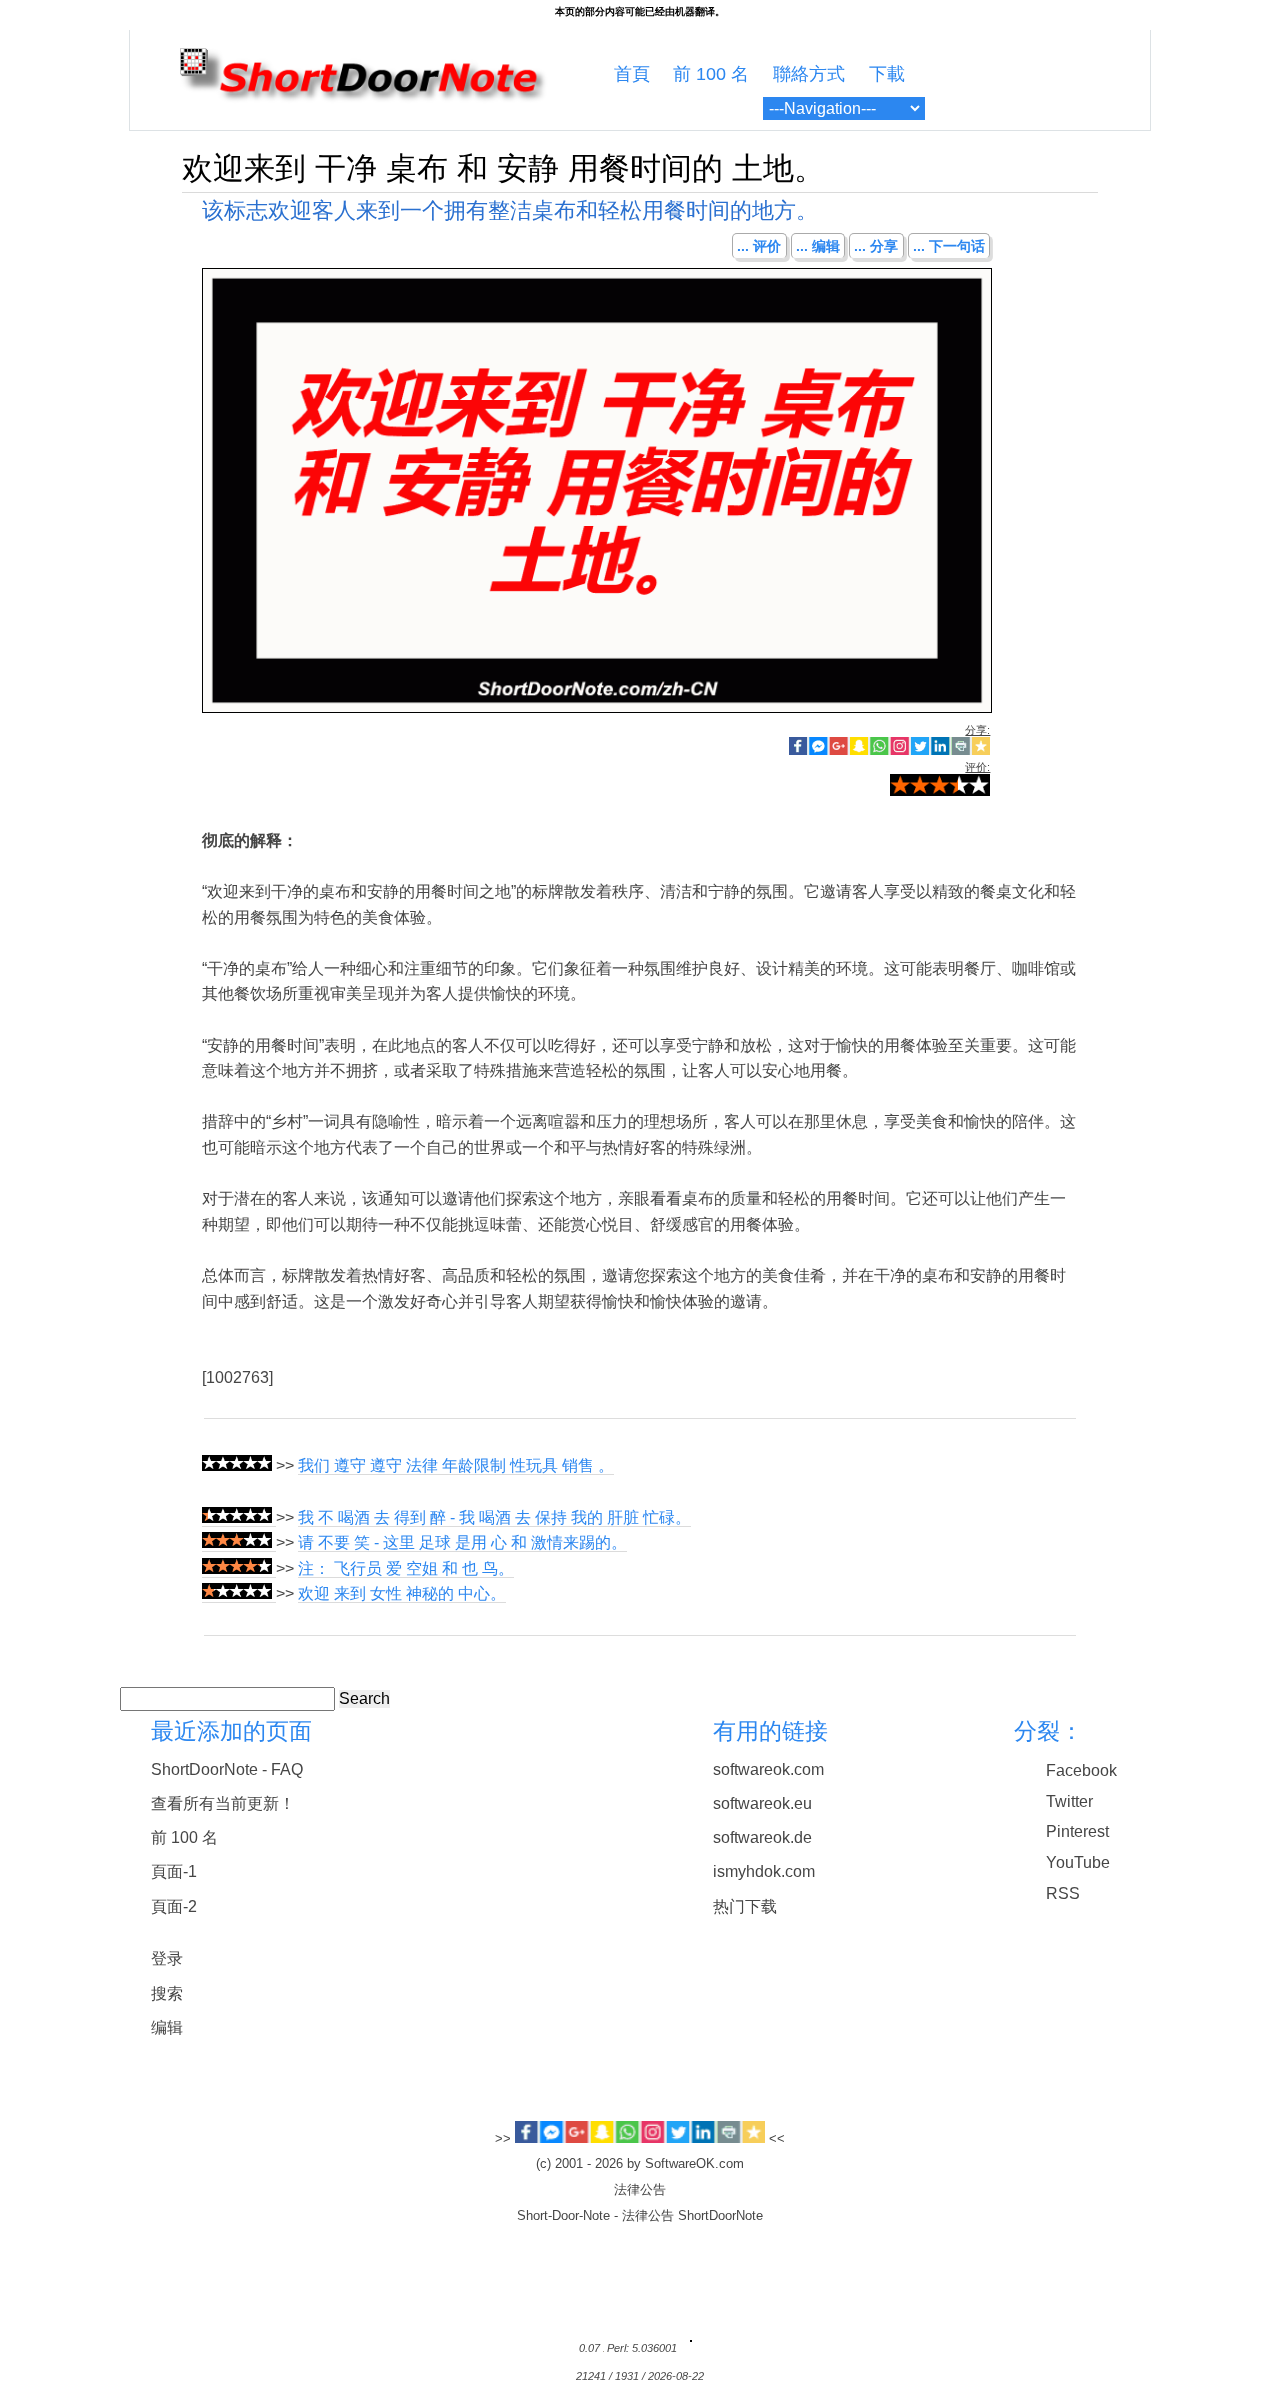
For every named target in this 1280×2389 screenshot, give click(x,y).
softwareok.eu (762, 1803)
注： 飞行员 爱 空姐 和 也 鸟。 (406, 1568)
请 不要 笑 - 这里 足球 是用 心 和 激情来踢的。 (462, 1542)
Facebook (1081, 1770)
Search (364, 1698)
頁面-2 (174, 1906)
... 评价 (759, 246)
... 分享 (876, 246)
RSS (1063, 1893)
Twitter (1069, 1801)
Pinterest (1077, 1831)
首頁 (632, 74)
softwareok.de (762, 1837)
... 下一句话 (949, 246)
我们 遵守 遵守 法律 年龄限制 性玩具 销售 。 (456, 1465)
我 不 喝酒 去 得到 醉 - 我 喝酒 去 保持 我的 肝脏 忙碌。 (494, 1517)
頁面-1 (174, 1871)
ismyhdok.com (764, 1871)
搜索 (167, 1993)
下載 (887, 74)
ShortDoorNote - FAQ (227, 1769)
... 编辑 (818, 246)
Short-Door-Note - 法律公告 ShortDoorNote (640, 2216)
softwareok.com (768, 1769)
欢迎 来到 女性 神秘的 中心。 (402, 1593)
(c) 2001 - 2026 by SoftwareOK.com (640, 2164)
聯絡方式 (809, 74)
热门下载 (745, 1906)
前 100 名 (711, 74)
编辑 (167, 2027)
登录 (167, 1958)
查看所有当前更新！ (223, 1803)
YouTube (1078, 1862)
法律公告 (640, 2190)
